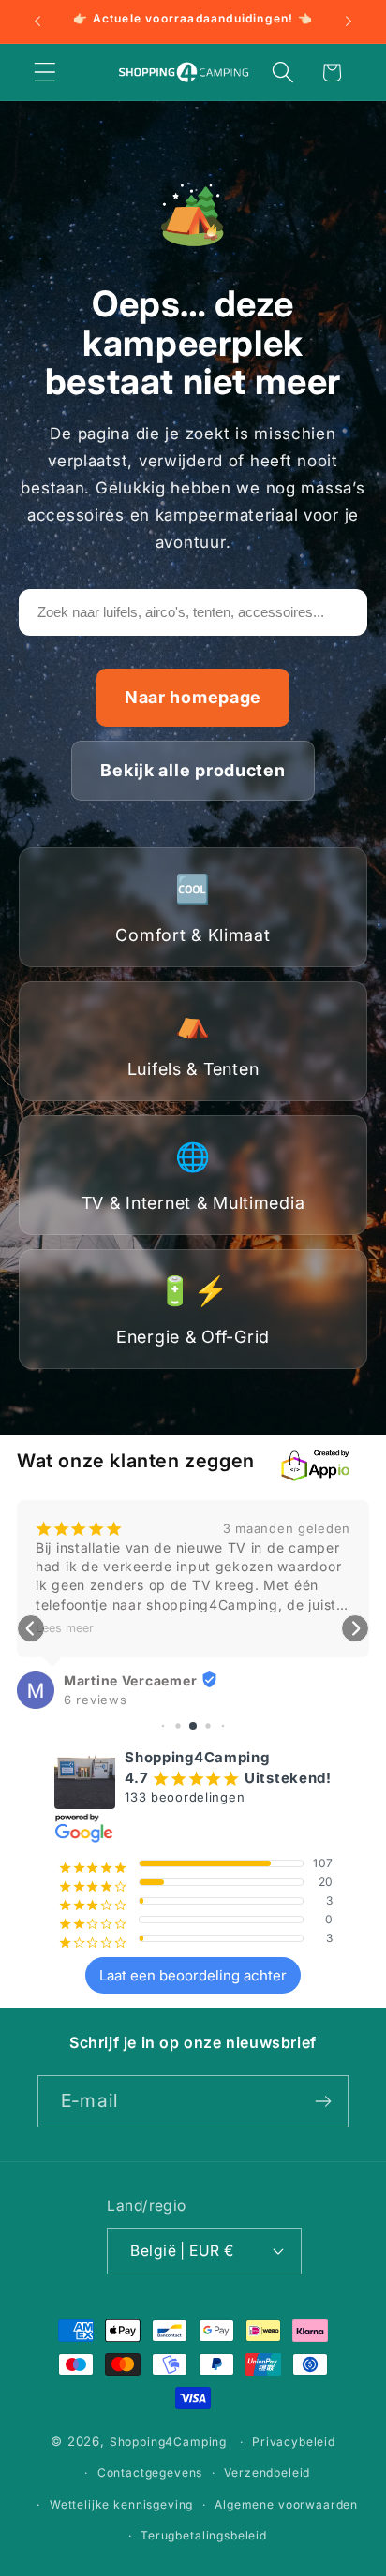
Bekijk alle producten (193, 770)
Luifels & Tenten (193, 1042)
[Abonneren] (323, 2101)
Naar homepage (193, 697)
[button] (45, 73)
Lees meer (65, 1628)
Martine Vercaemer (130, 1680)
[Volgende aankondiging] (349, 22)
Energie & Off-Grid (193, 1310)
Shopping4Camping (168, 2442)
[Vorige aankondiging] (37, 22)
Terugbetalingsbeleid (204, 2535)
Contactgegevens (150, 2473)
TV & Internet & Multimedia (193, 1176)
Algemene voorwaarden (286, 2504)
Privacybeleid (294, 2442)
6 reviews (95, 1700)
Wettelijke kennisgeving (121, 2504)
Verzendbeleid (267, 2473)
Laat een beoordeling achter (193, 1975)
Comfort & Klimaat (193, 908)
